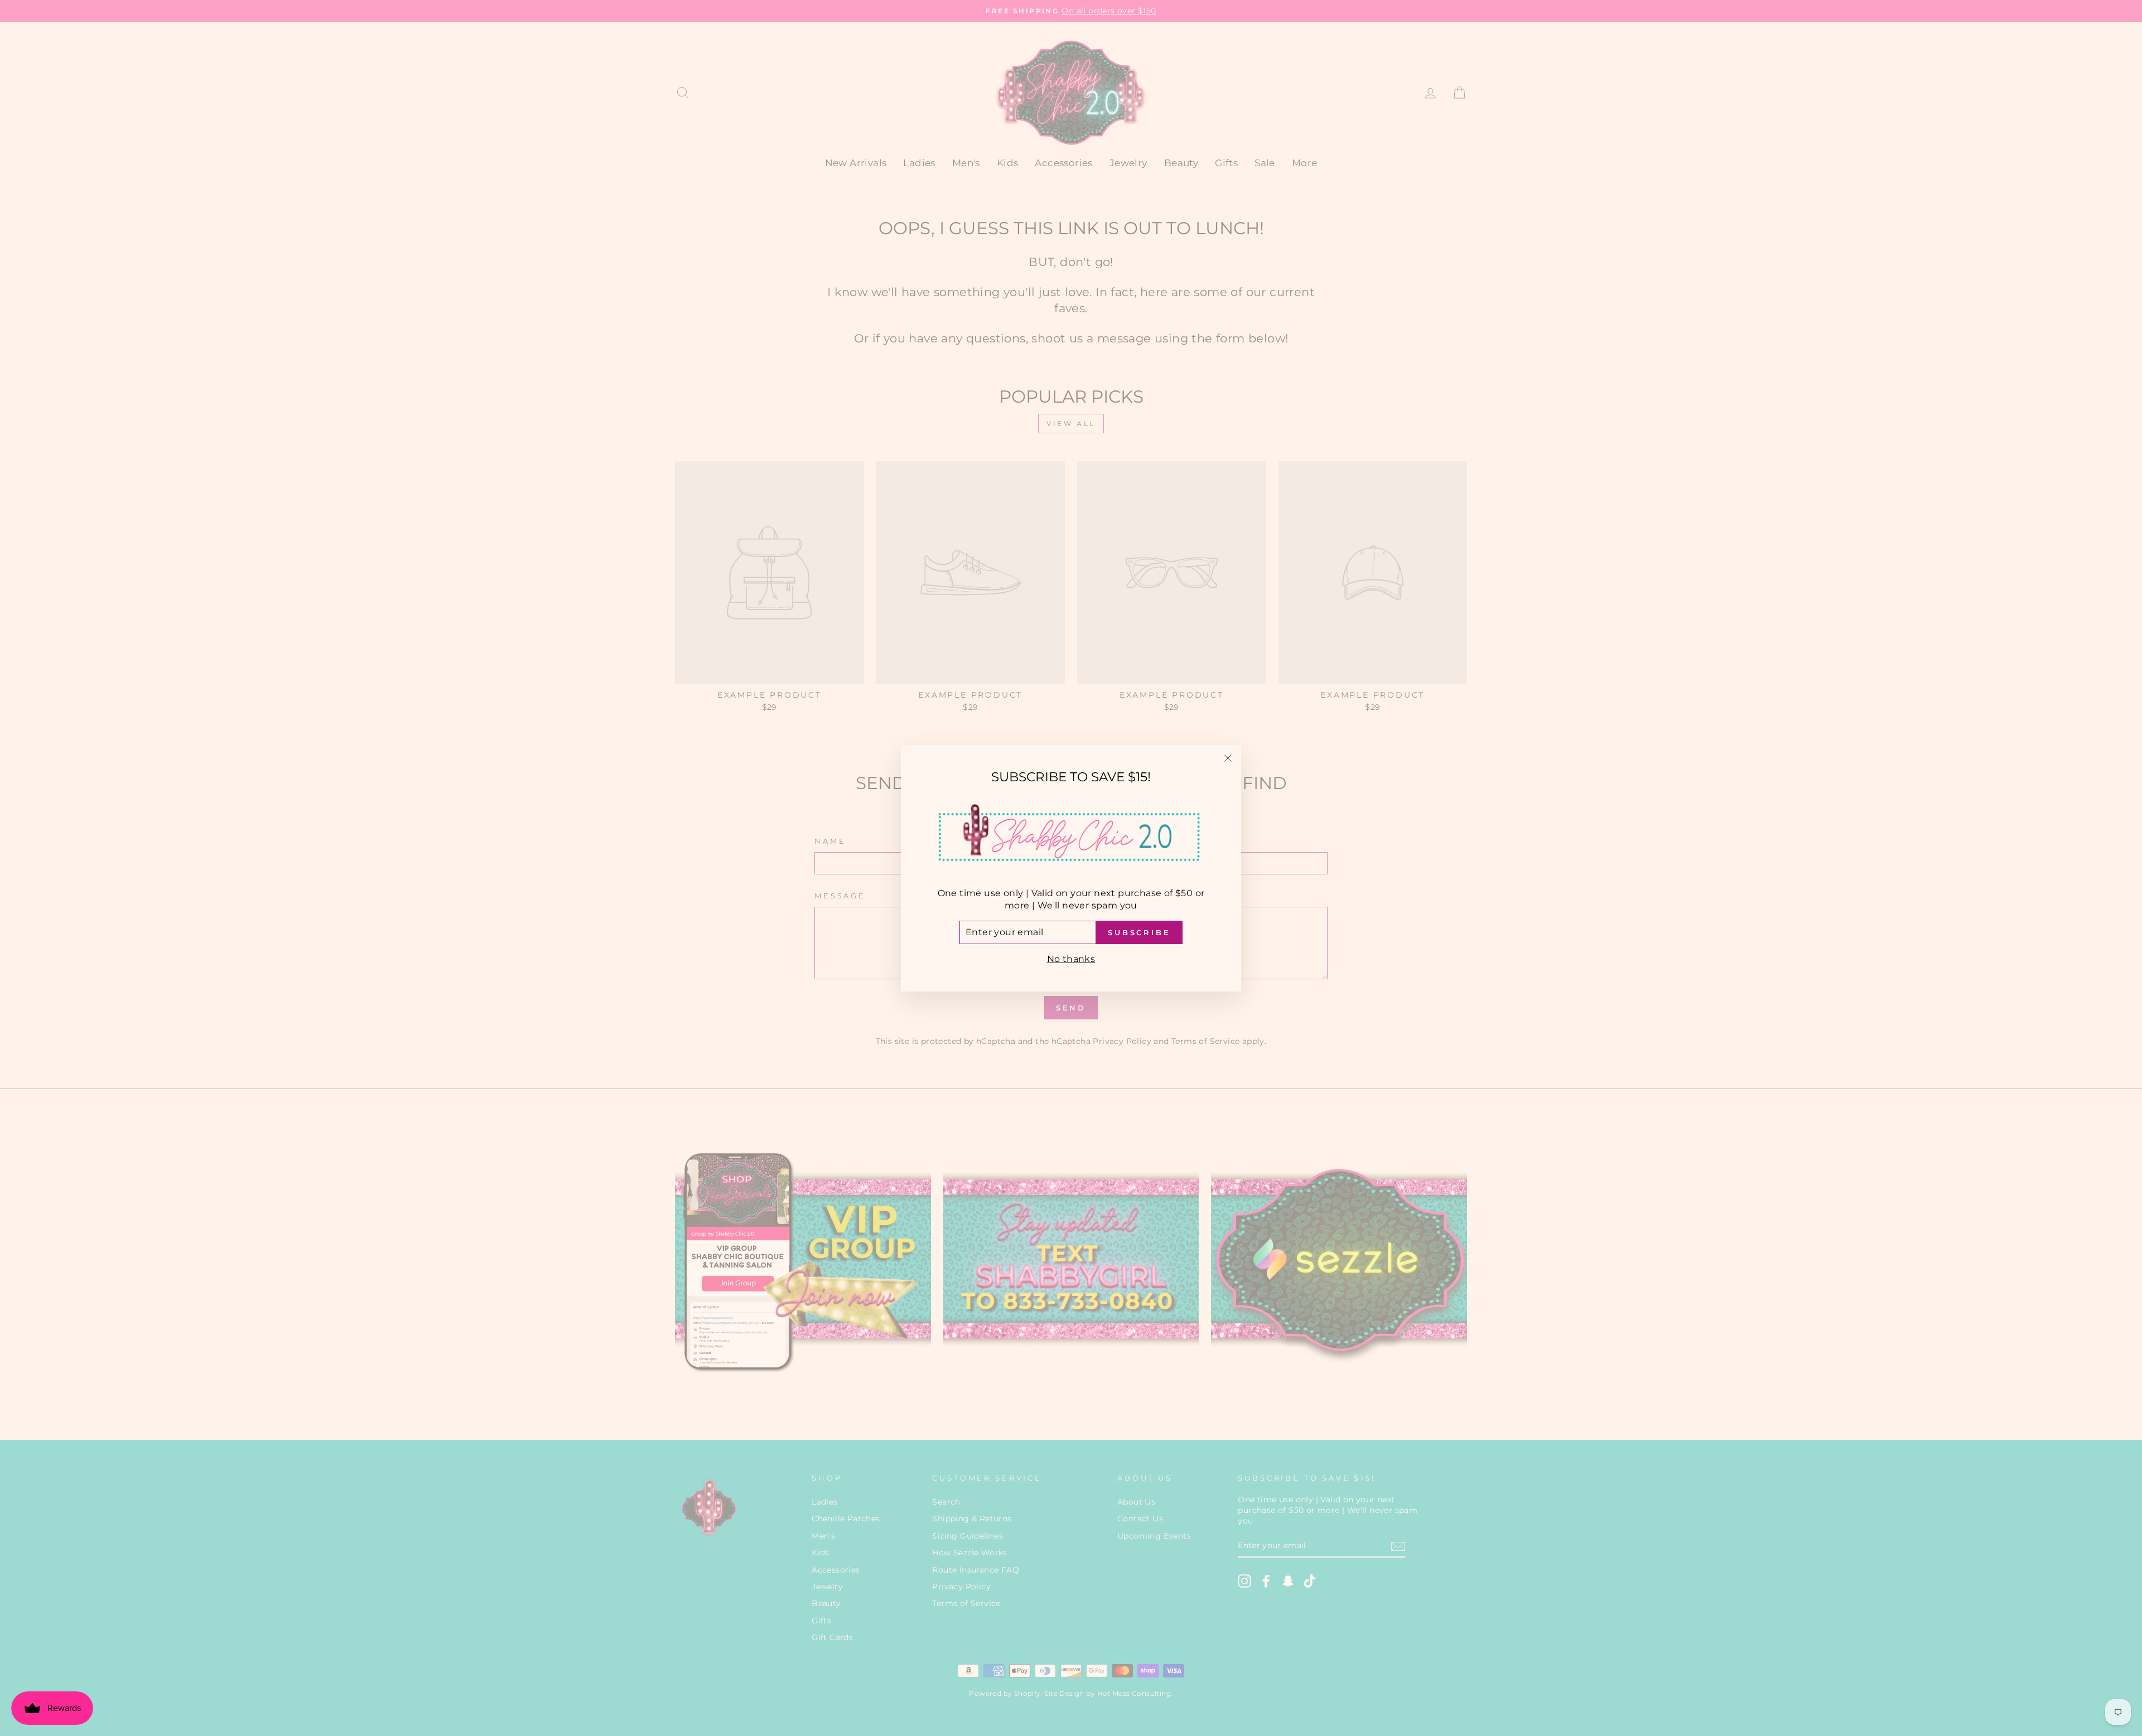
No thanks (1071, 959)
